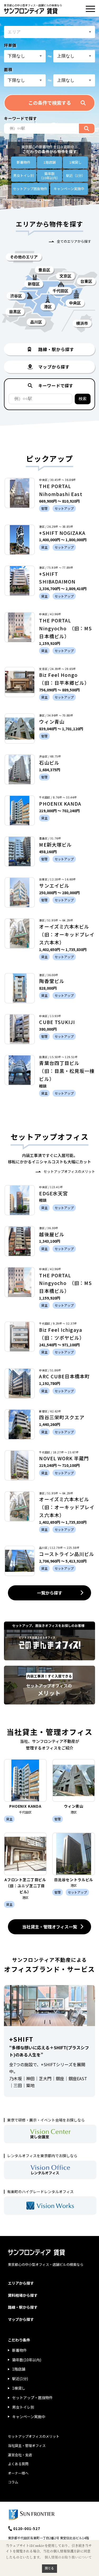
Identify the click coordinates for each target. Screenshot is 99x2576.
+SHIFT (21, 2039)
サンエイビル (54, 885)
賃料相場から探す (23, 2295)
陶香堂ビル (52, 981)
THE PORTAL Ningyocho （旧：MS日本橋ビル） (65, 628)
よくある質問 (18, 2464)
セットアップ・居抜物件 (32, 2398)
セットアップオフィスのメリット (69, 1171)
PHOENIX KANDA (60, 803)
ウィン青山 (52, 722)
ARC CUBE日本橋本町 (64, 1376)
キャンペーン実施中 (29, 2417)
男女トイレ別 (23, 175)
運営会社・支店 (20, 2455)
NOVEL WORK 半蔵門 (64, 1458)
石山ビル (49, 763)
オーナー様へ (18, 2473)
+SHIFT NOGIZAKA (62, 533)
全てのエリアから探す (74, 241)
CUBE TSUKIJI (57, 1022)
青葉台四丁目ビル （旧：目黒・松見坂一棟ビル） (67, 1071)
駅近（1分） (76, 175)
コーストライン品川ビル (67, 1554)
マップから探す (21, 2319)
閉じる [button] (49, 2568)
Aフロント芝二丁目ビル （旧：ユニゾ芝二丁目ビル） (27, 1886)
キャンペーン (69, 189)
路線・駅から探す (23, 2307)
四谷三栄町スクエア (62, 1417)
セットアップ (30, 189)
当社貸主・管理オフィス (27, 2446)
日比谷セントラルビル (74, 1880)
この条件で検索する (50, 103)
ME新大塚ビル (55, 844)
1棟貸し (76, 162)
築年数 (49, 176)
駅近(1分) (20, 2378)
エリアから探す (21, 2283)
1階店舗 (50, 162)
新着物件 (23, 162)
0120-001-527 (27, 2528)
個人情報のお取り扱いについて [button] (68, 2557)
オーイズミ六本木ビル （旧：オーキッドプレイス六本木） (67, 934)
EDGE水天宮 (53, 1193)
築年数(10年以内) (27, 2360)
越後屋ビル (52, 1234)
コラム (13, 2482)
